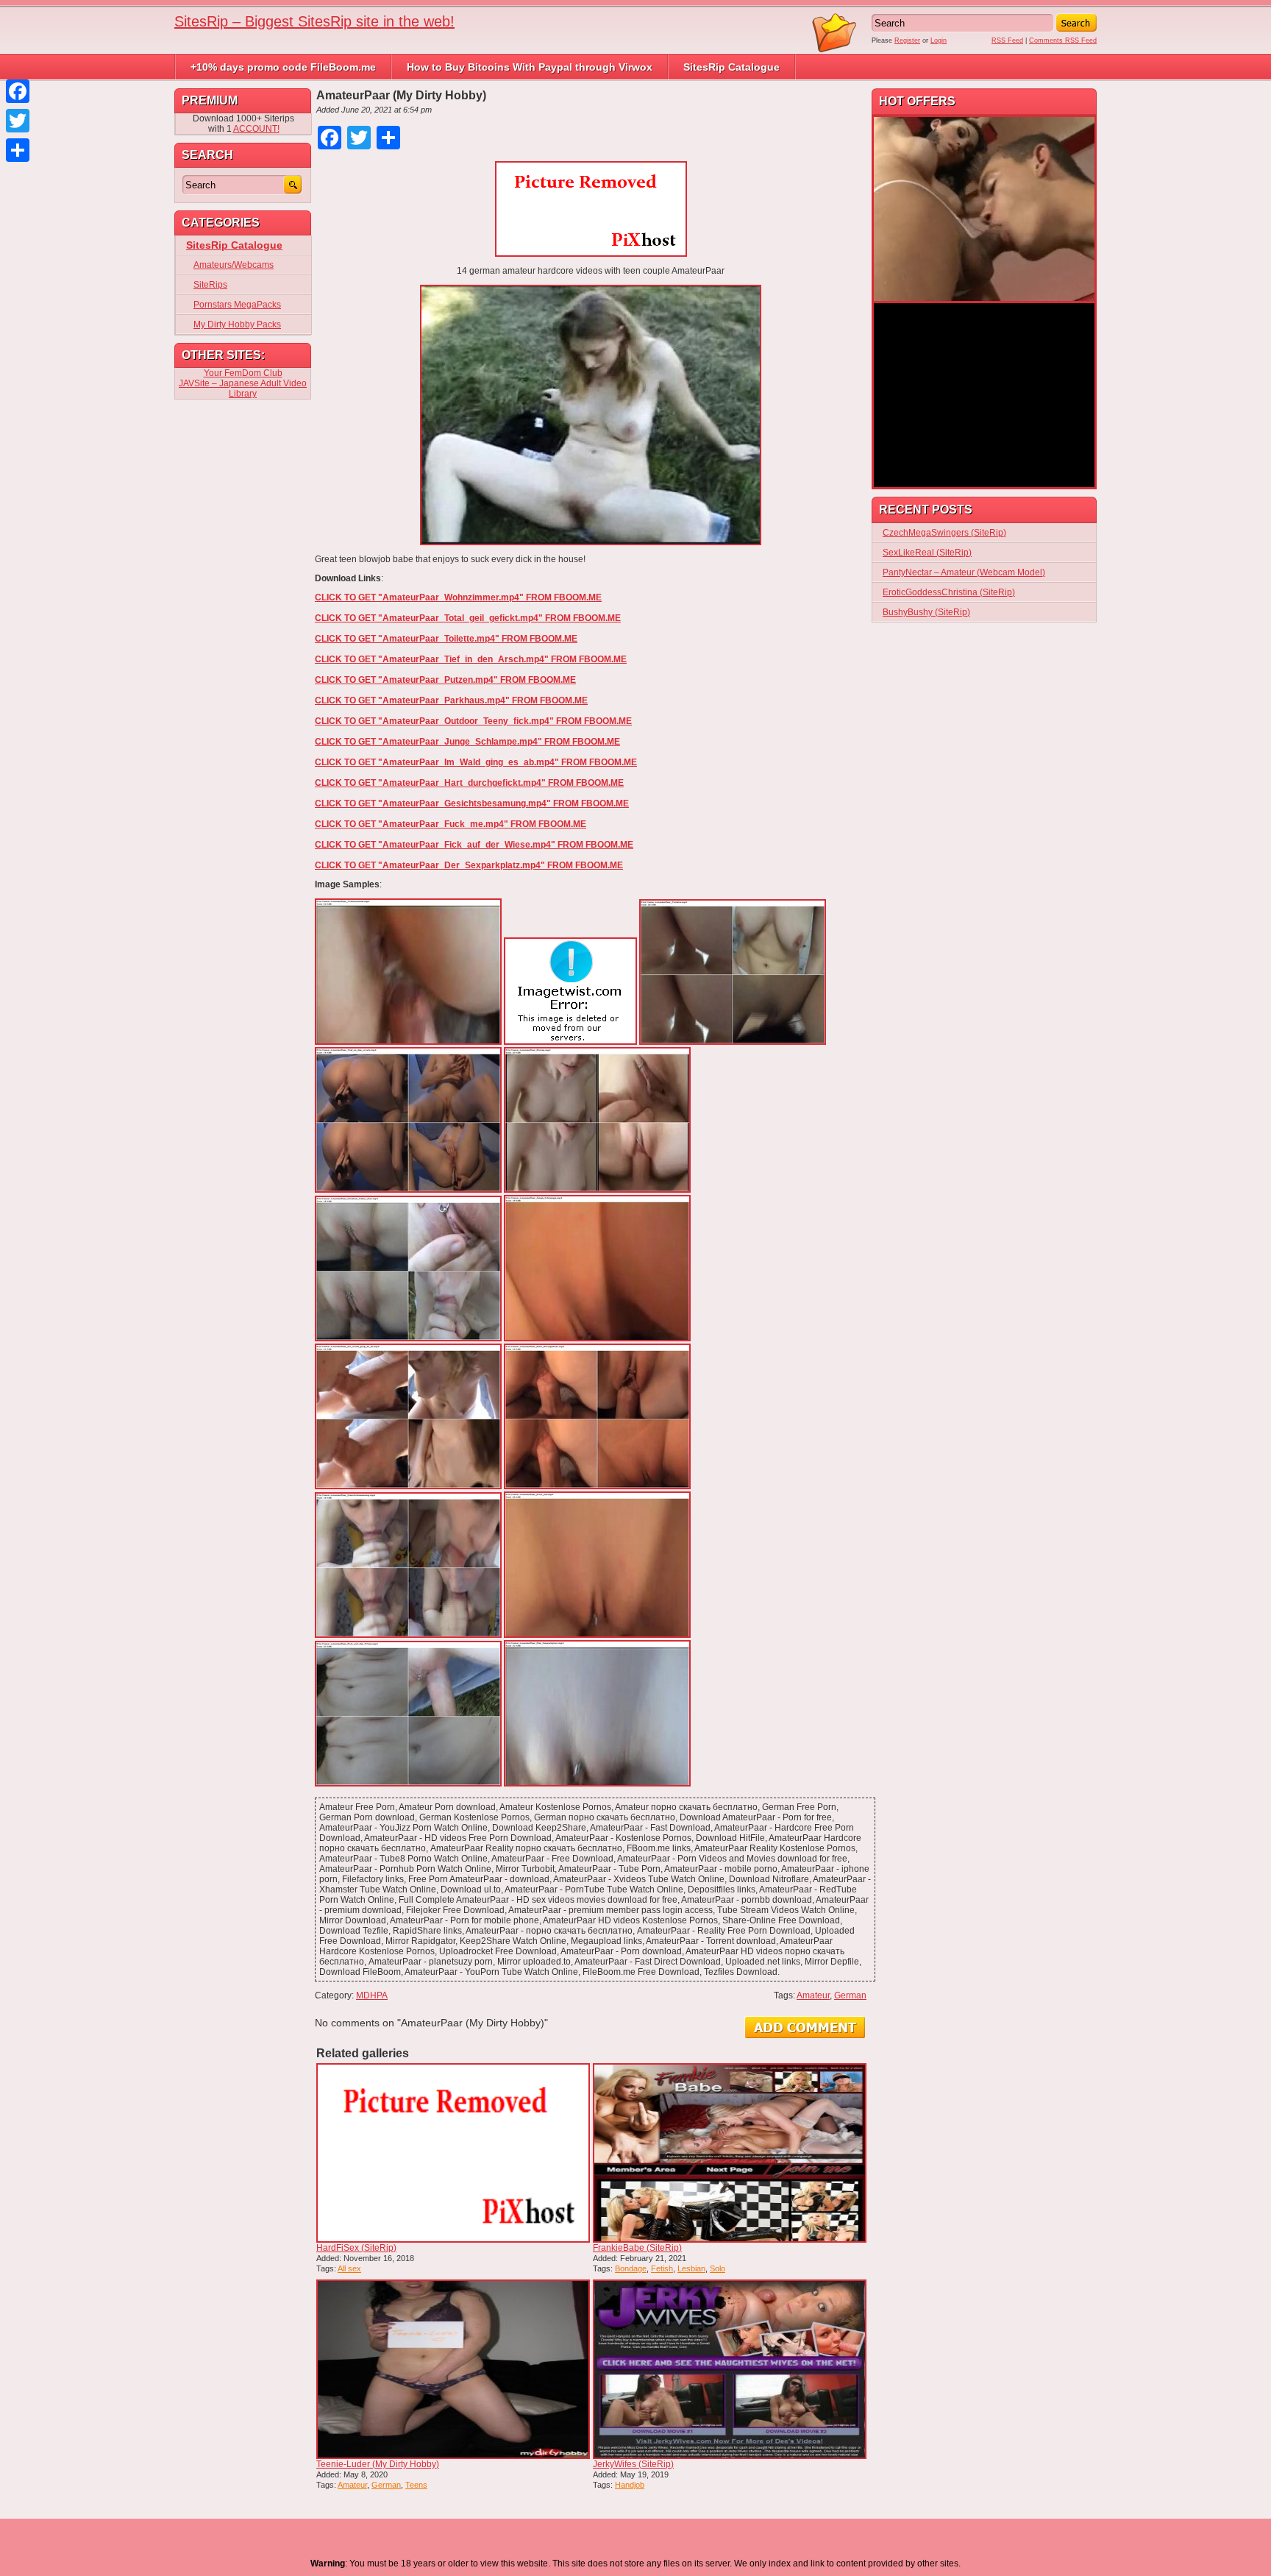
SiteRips (210, 285)
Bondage (631, 2268)
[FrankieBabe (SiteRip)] (730, 2153)
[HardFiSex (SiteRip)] (453, 2153)
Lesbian (691, 2268)
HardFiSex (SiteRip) (356, 2248)
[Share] (18, 150)
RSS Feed (1007, 40)
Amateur (813, 1995)
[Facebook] (18, 91)
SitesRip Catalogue (731, 67)
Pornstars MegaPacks (237, 305)
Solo (718, 2268)
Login (939, 40)
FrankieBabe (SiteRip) (637, 2248)
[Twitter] (18, 121)
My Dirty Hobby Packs (237, 324)
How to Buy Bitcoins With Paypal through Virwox (530, 67)
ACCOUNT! (256, 129)
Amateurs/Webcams (234, 265)
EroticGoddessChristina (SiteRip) (949, 592)
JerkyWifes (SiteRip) (633, 2464)
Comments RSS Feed (1063, 40)
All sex (349, 2268)
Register (907, 40)
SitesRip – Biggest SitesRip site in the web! (314, 21)
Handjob (630, 2485)
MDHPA (372, 1995)
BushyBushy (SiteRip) (926, 612)
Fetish (662, 2268)
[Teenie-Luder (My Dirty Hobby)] (453, 2369)
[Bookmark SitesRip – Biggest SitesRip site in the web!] (835, 50)
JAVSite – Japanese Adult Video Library (243, 388)
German (850, 1995)
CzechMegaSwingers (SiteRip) (944, 533)
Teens (416, 2485)
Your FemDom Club (243, 373)
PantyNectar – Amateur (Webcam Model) (964, 572)
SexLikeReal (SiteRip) (927, 553)
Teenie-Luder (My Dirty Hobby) (378, 2464)
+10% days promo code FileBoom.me (283, 67)
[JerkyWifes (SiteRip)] (730, 2369)
